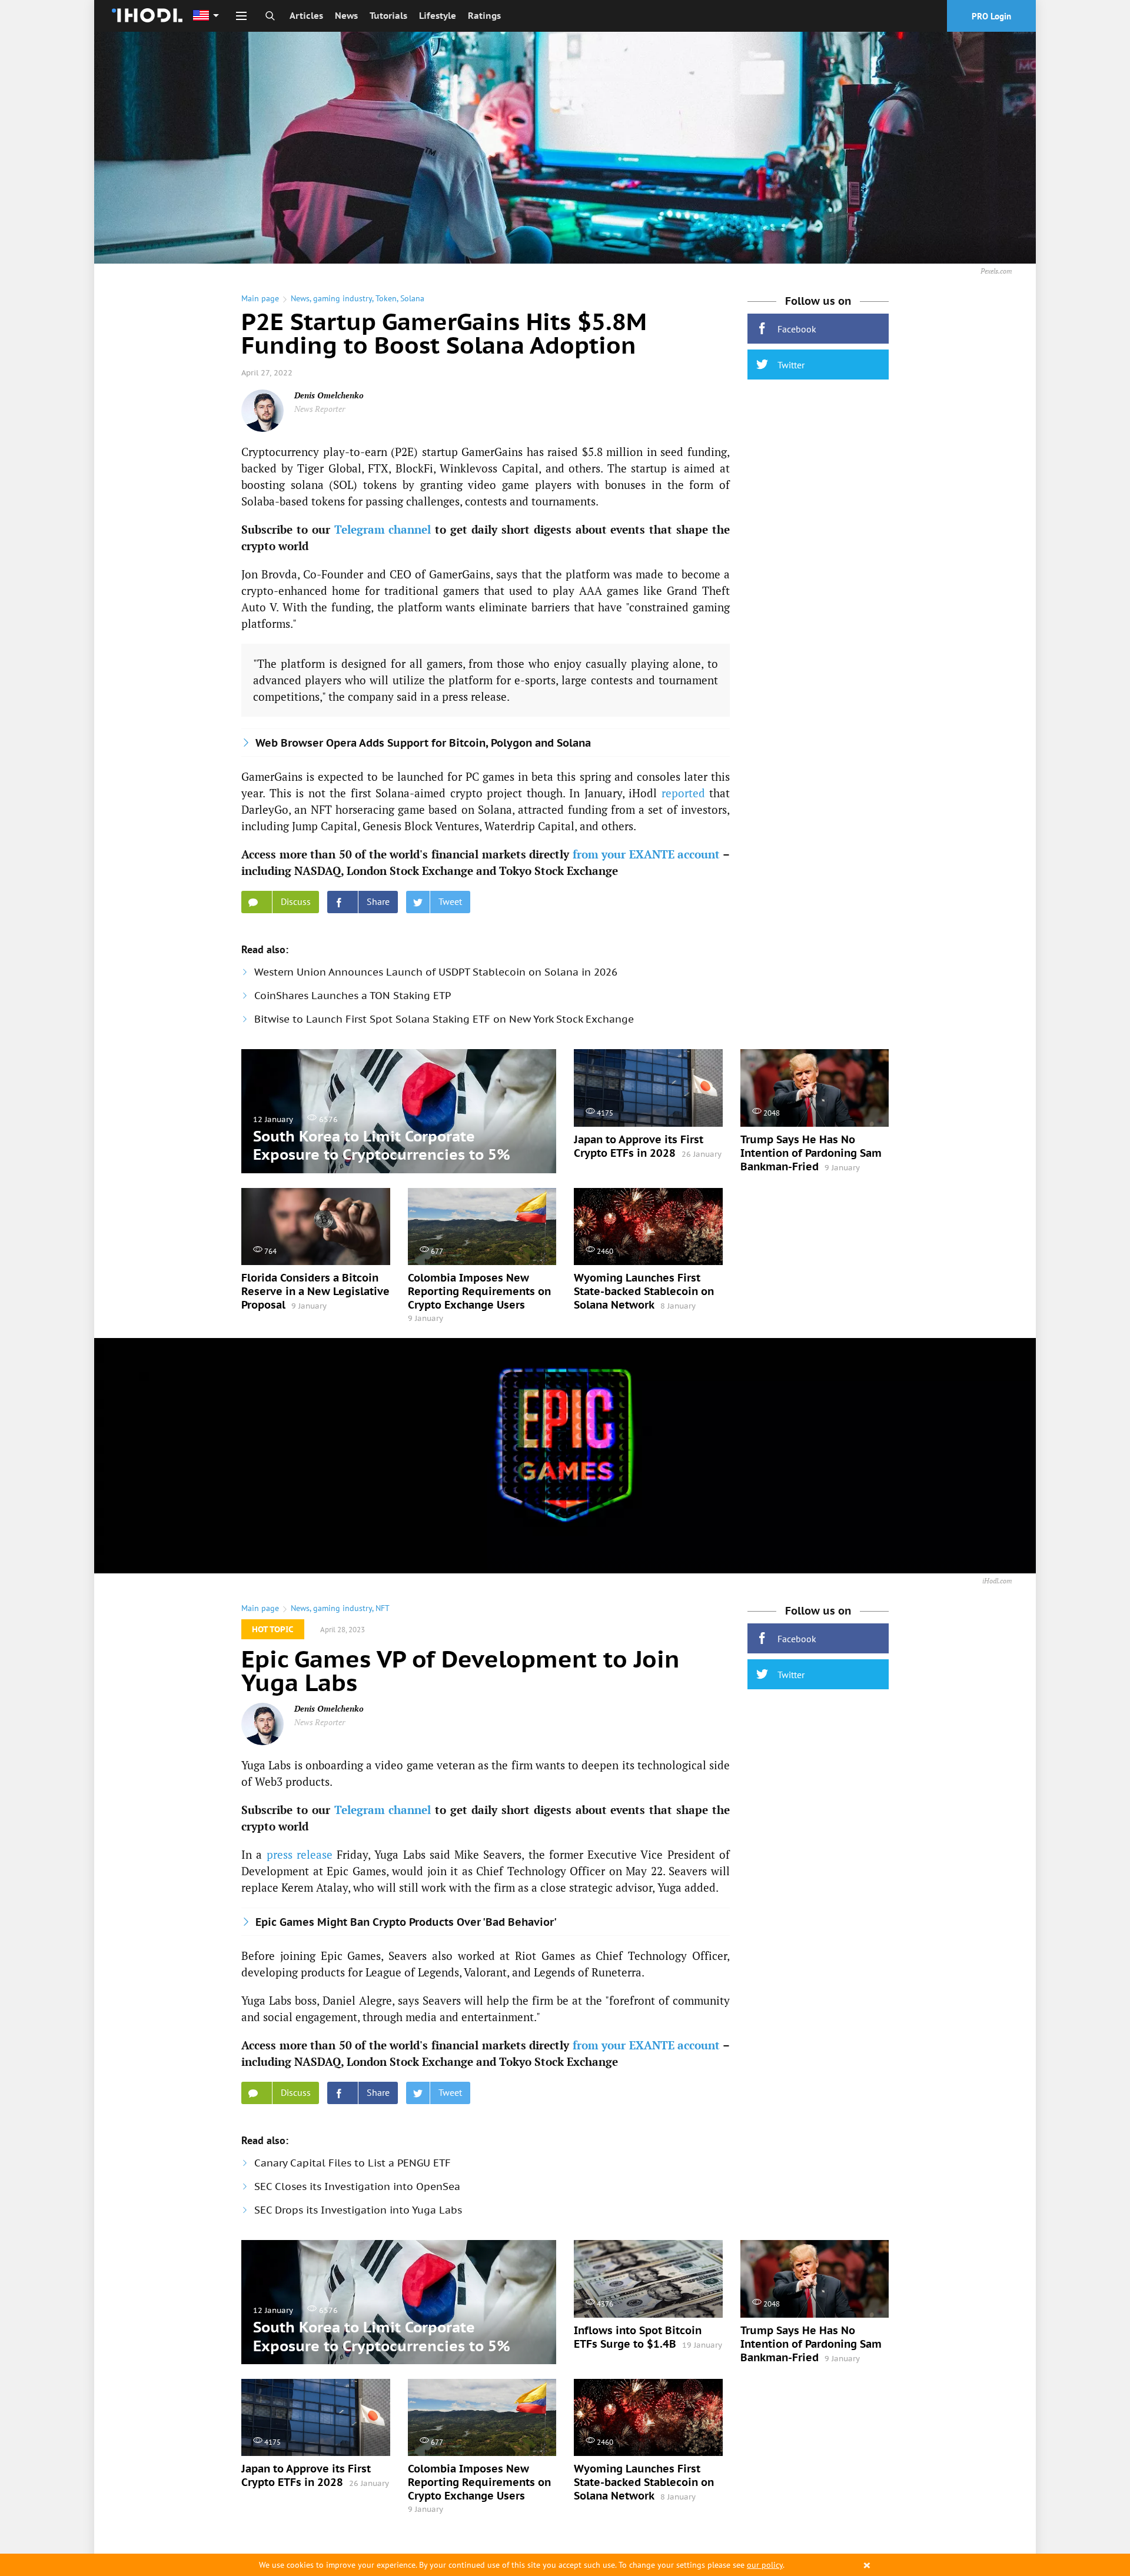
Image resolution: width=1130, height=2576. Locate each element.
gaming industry (343, 298)
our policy (765, 2565)
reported (683, 793)
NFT (383, 1608)
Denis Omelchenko (329, 395)
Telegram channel (383, 529)
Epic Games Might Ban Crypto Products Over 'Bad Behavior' (406, 1922)
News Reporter (320, 409)
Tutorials (388, 16)
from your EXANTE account (647, 854)
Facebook (797, 329)
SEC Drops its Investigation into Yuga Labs (358, 2210)
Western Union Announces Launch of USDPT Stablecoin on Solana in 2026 (436, 972)
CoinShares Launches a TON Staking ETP (353, 996)
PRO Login (991, 16)
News (346, 16)
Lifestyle (438, 16)
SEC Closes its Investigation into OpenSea (357, 2186)
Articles (306, 16)
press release (300, 1854)
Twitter (791, 365)
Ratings (484, 16)
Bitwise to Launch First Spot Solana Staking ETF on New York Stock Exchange (444, 1019)
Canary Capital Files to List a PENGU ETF (353, 2163)
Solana (412, 298)
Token (386, 298)
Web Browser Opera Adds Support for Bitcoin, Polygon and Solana (423, 743)
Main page (260, 298)
